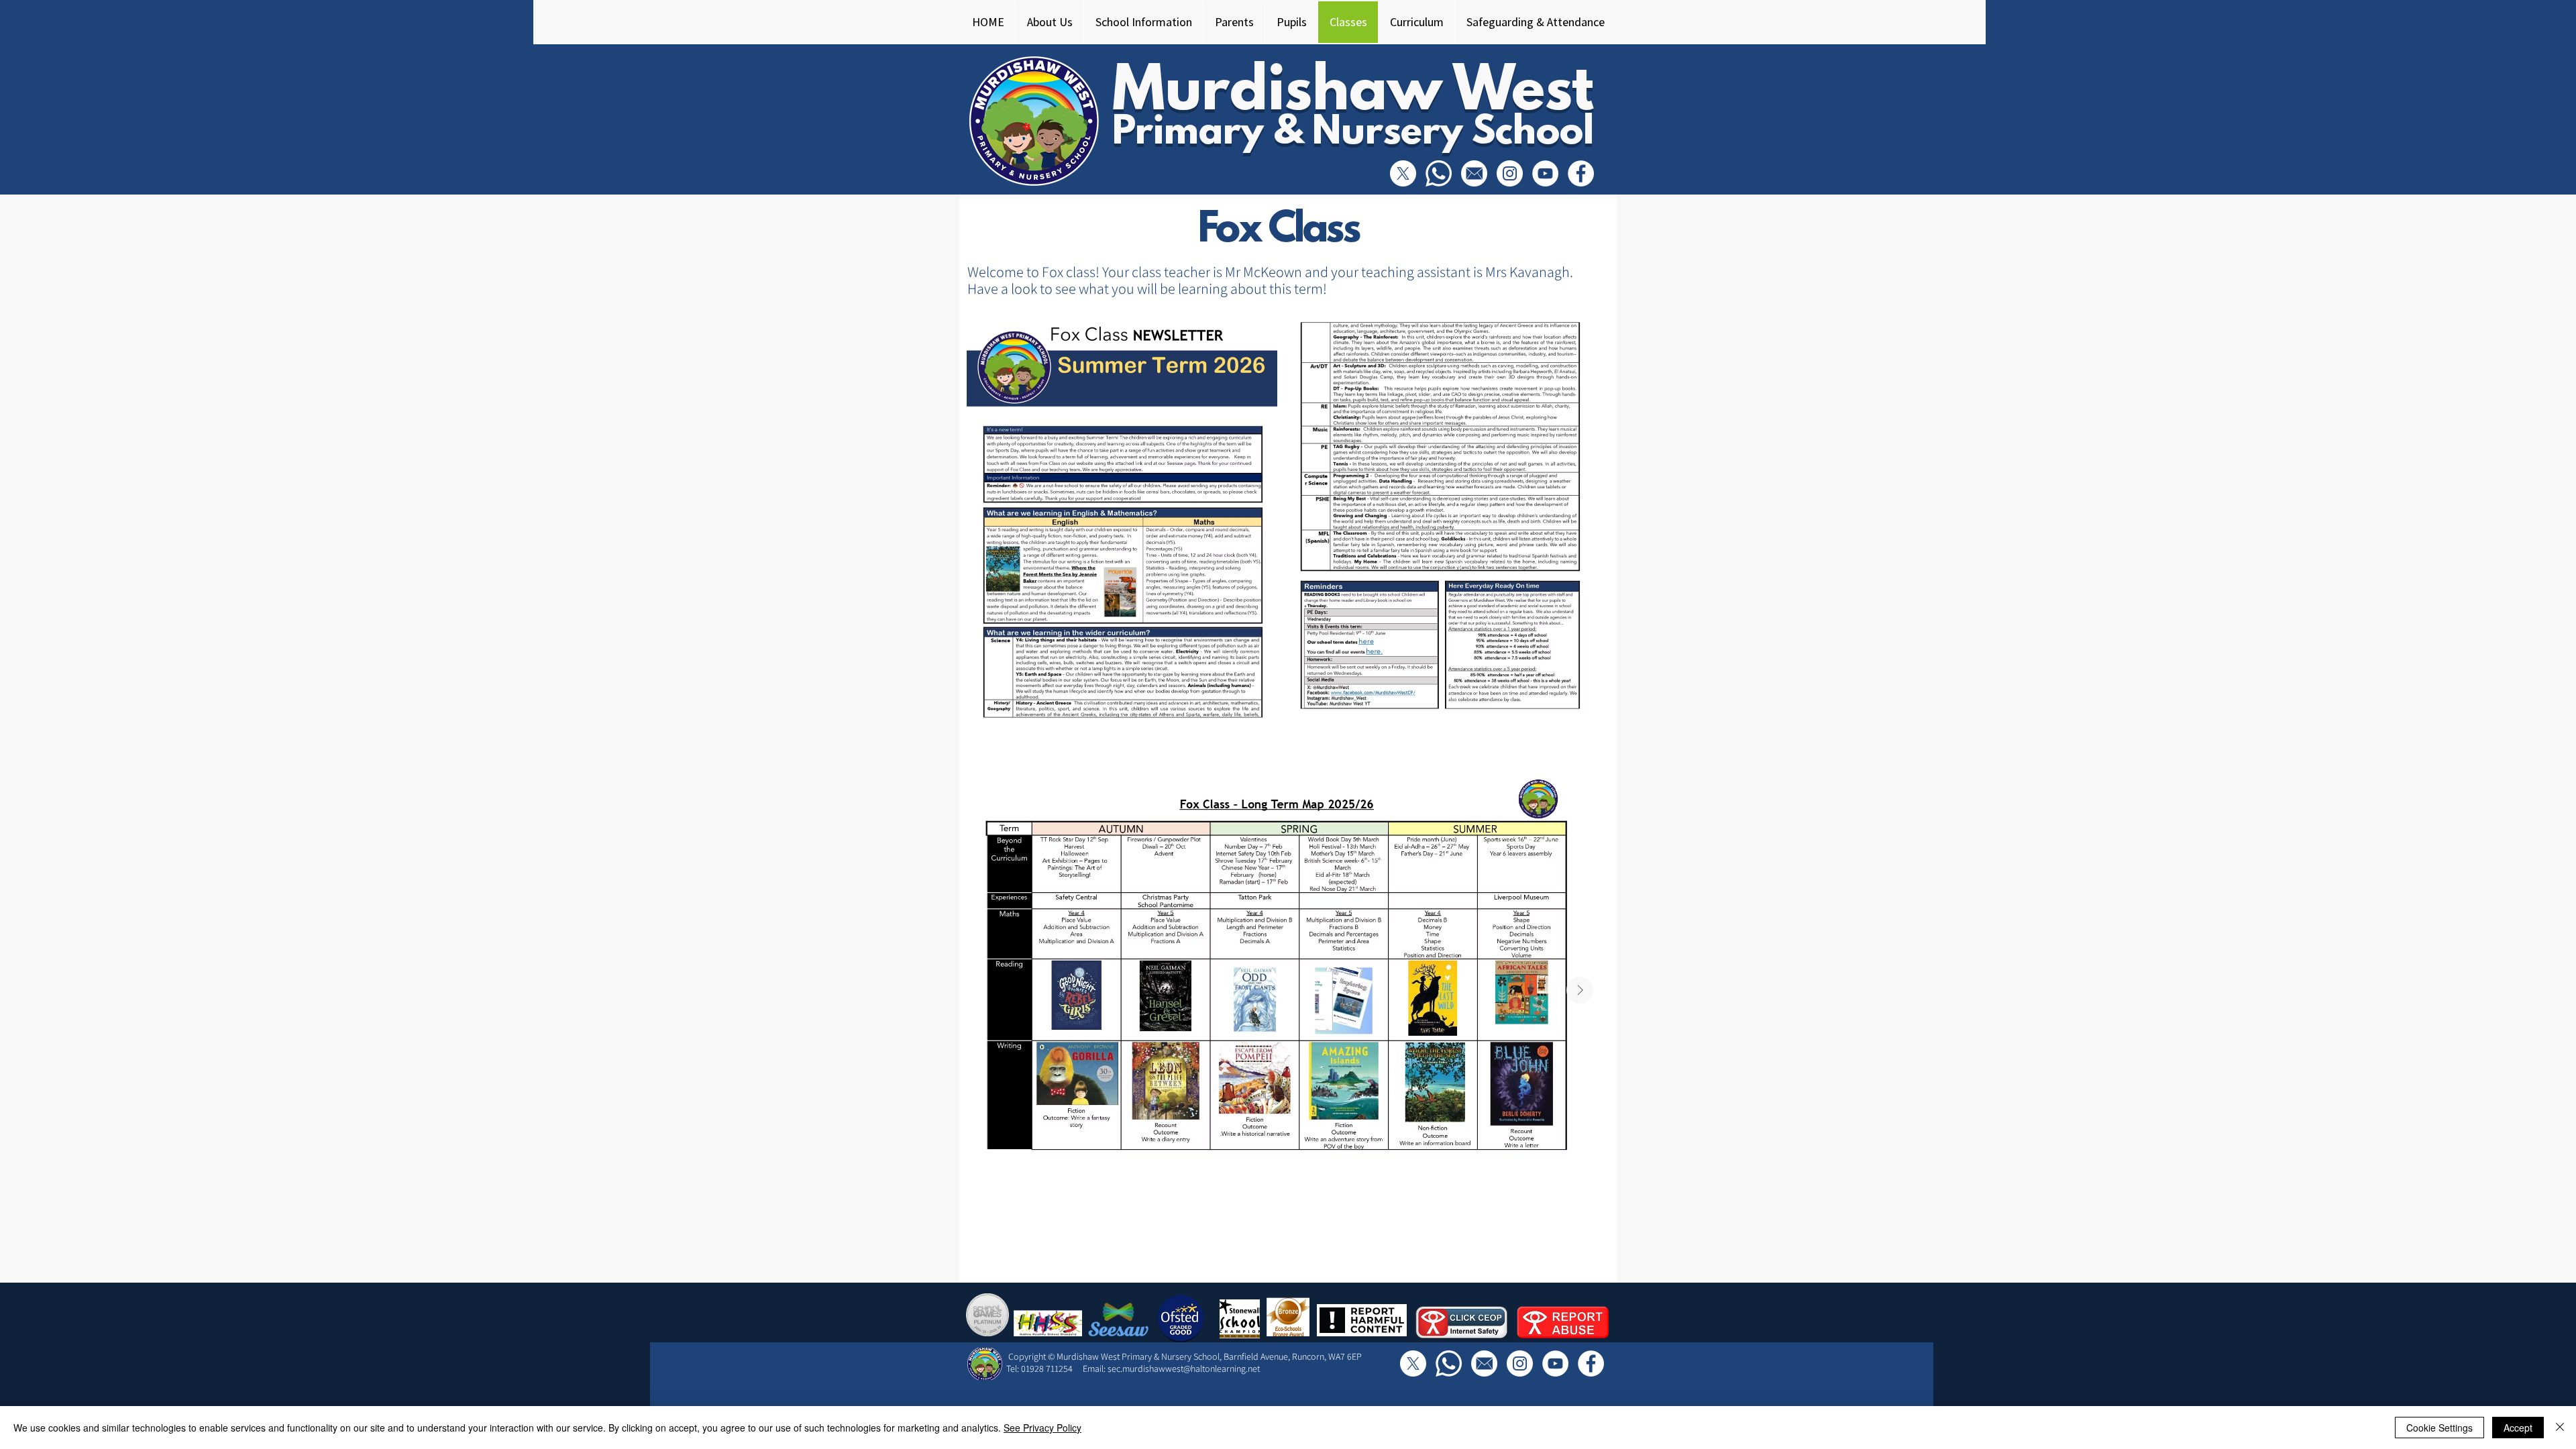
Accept (2518, 1428)
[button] (1049, 22)
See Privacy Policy (1042, 1428)
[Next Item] (1580, 990)
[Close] (2560, 1428)
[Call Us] (1439, 173)
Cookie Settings (2439, 1428)
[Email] (1474, 173)
